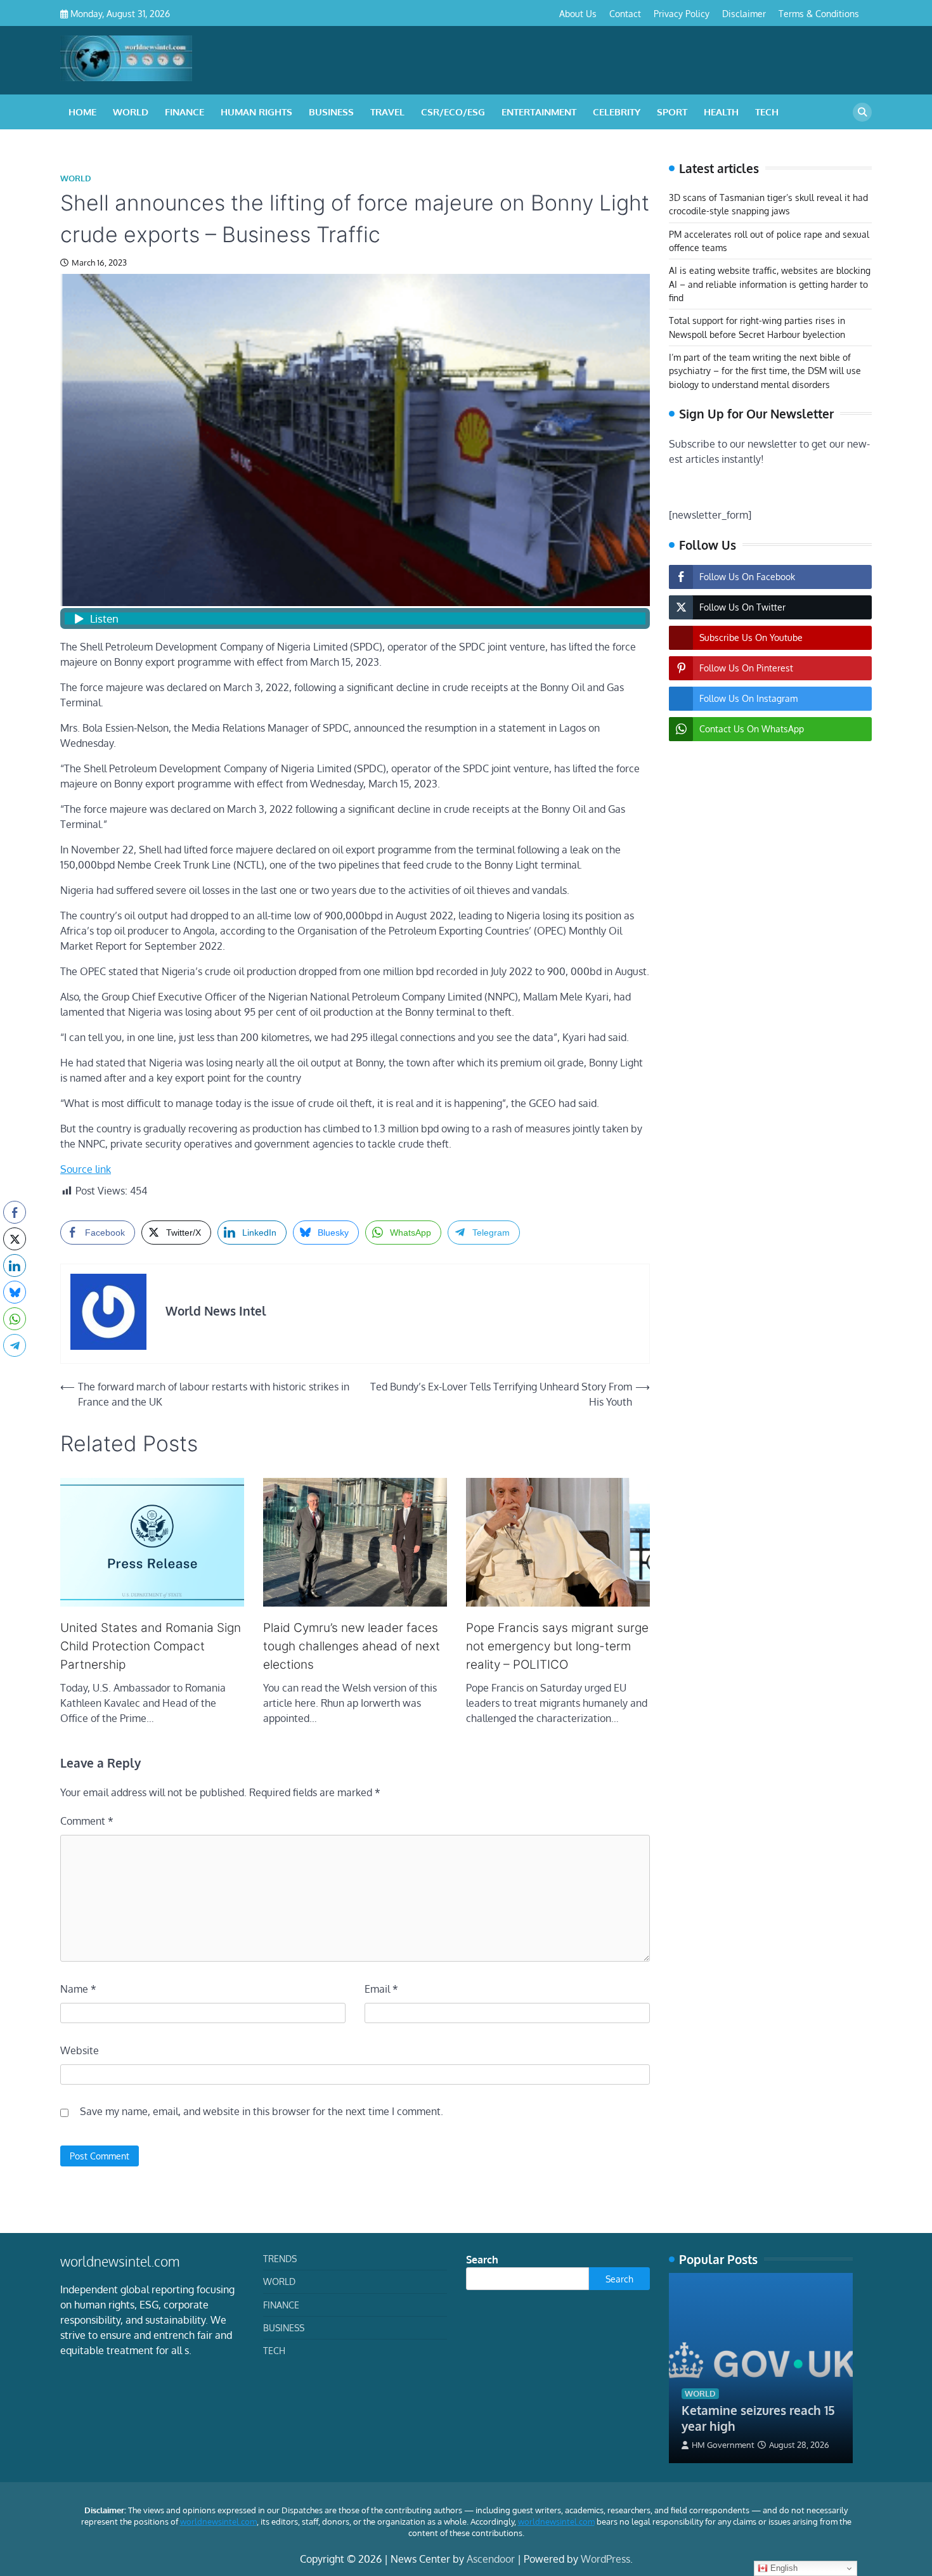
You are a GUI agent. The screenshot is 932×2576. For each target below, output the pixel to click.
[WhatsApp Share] (15, 1319)
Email (381, 1989)
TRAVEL (387, 112)
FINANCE (184, 112)
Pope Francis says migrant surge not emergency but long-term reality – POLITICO (557, 1646)
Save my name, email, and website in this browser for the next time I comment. (262, 2111)
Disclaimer (744, 13)
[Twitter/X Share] (15, 1239)
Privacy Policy (682, 13)
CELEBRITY (617, 112)
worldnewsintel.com (218, 2521)
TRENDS (280, 2258)
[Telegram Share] (15, 1345)
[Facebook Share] (15, 1212)
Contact (625, 13)
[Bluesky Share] (15, 1292)
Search (482, 2260)
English (783, 2568)
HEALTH (721, 112)
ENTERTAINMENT (539, 112)
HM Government (723, 2445)
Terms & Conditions (819, 13)
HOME (82, 112)
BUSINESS (331, 112)
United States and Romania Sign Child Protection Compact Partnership (151, 1646)
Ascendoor (491, 2559)
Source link (86, 1169)
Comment (87, 1821)
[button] (15, 1370)
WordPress (605, 2559)
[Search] (862, 112)
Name (78, 1989)
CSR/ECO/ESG (453, 112)
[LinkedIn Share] (15, 1265)
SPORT (672, 112)
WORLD (131, 112)
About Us (578, 13)
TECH (767, 112)
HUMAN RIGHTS (256, 112)
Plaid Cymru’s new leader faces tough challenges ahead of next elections (352, 1646)
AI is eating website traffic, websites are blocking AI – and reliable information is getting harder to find (770, 284)
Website (80, 2050)
